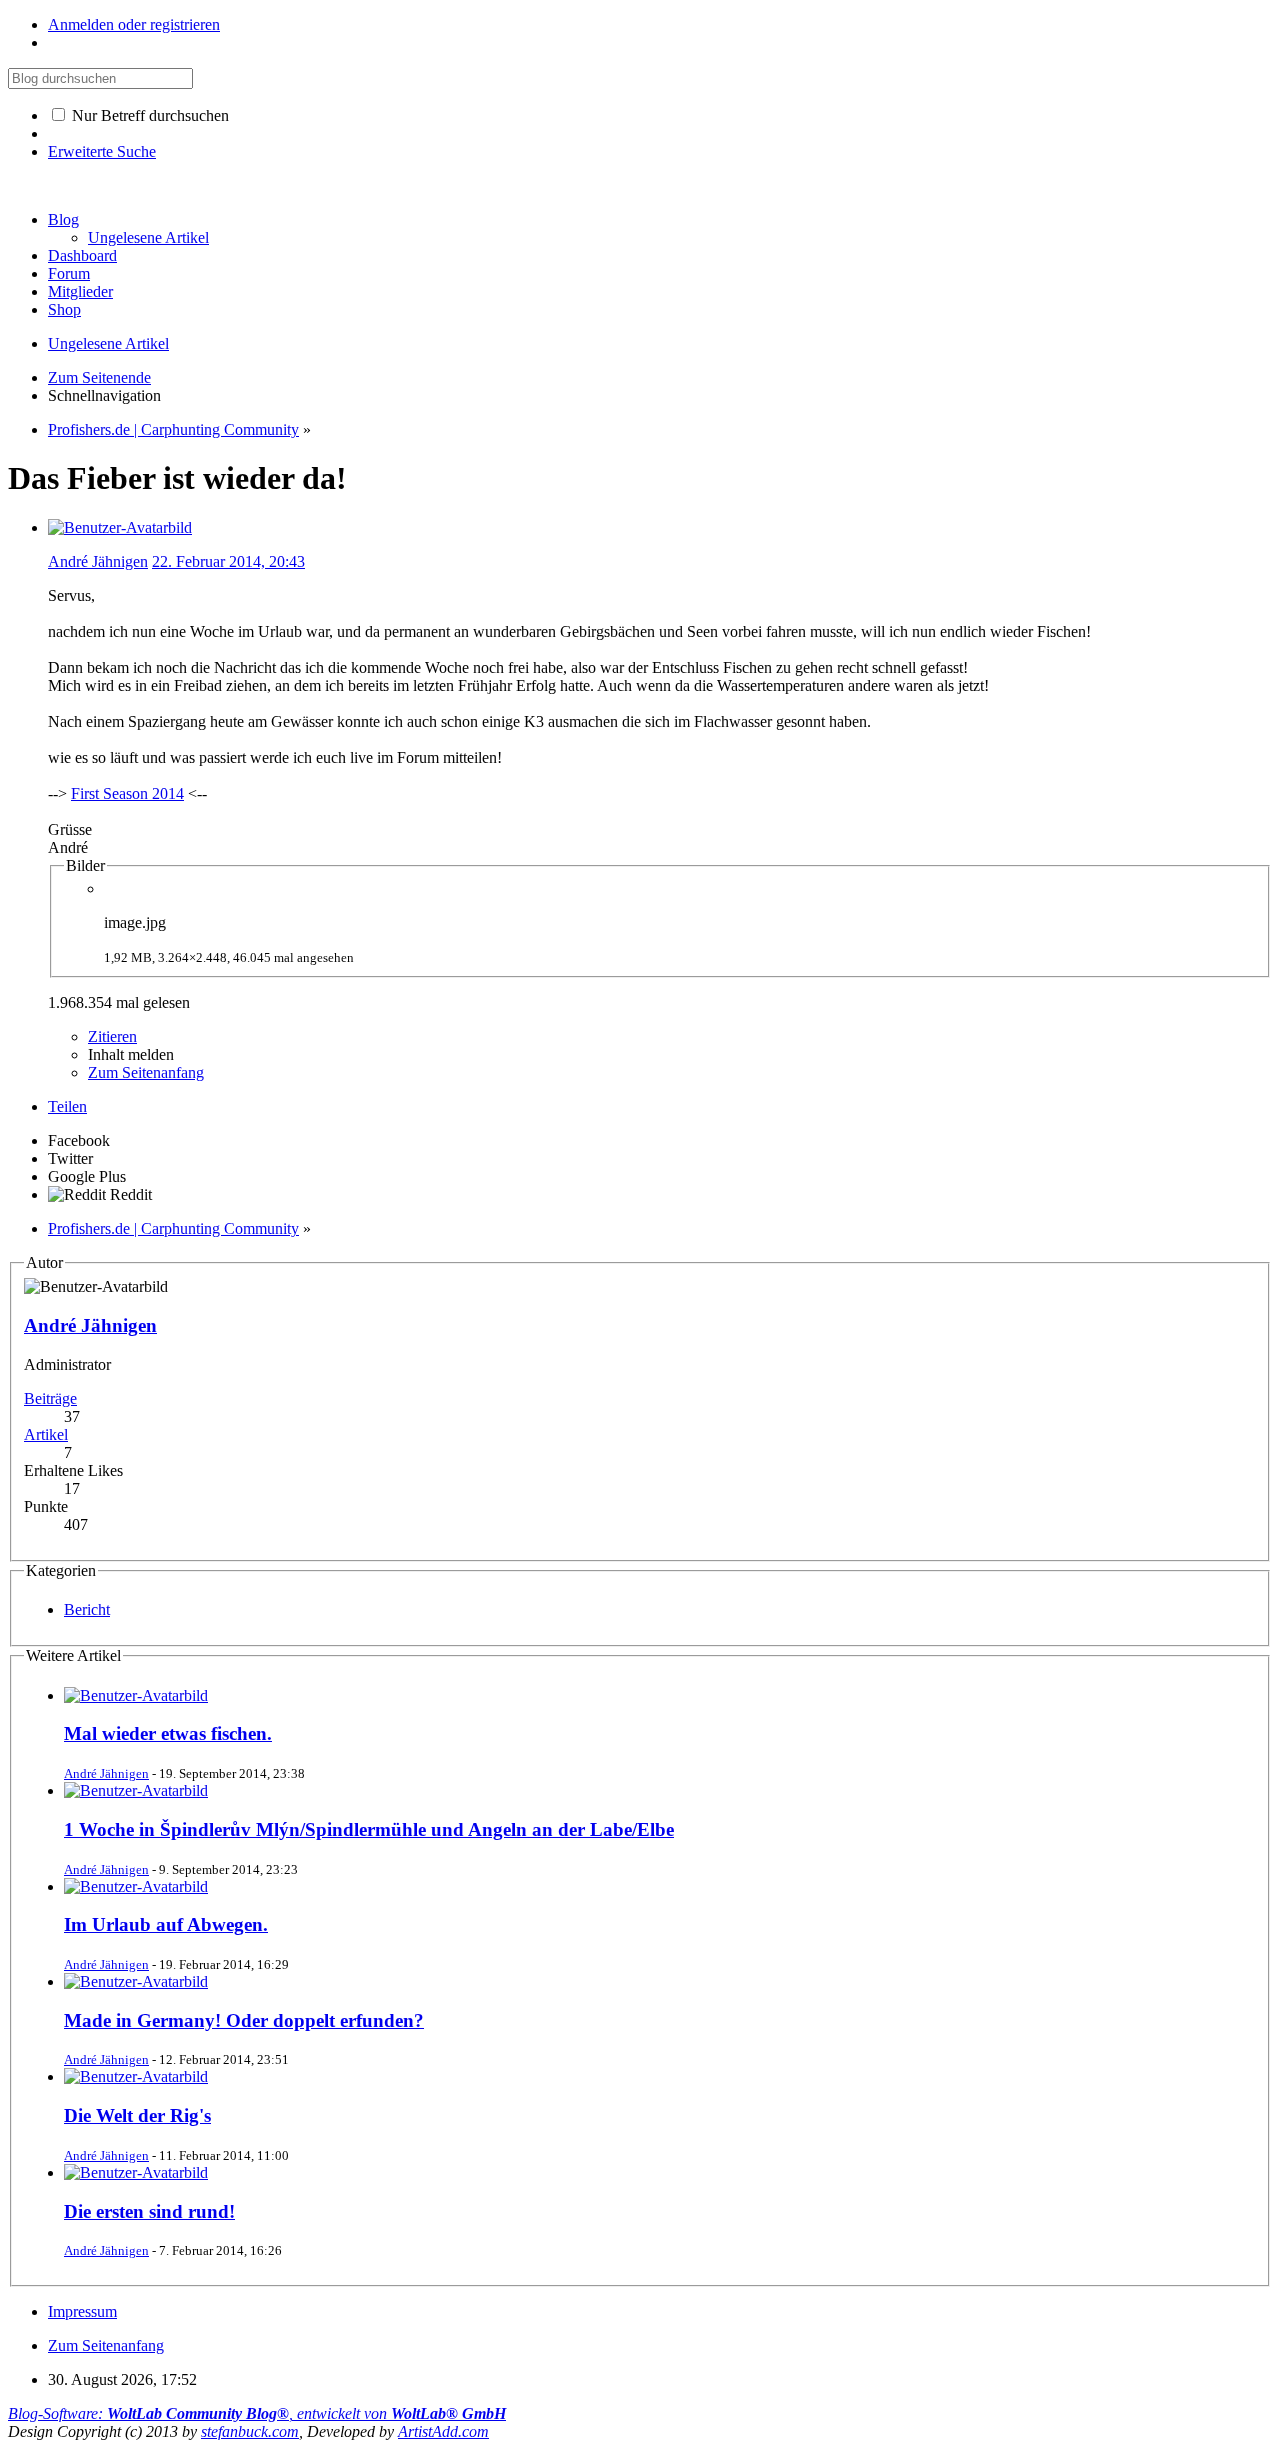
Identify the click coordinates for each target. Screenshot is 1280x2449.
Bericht (87, 1609)
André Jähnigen (98, 561)
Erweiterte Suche (102, 151)
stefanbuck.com (250, 2431)
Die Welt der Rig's (137, 2115)
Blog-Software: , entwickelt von (257, 2413)
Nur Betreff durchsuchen (148, 115)
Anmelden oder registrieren (134, 24)
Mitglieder (80, 291)
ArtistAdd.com (443, 2431)
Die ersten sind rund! (149, 2211)
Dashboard (82, 255)
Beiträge (50, 1398)
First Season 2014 (127, 793)
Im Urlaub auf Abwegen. (166, 1924)
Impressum (82, 2311)
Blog (63, 219)
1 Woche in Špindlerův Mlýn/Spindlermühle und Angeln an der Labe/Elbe (369, 1829)
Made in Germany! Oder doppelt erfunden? (244, 2020)
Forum (69, 273)
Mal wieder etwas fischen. (168, 1733)
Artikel (46, 1434)
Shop (64, 309)
